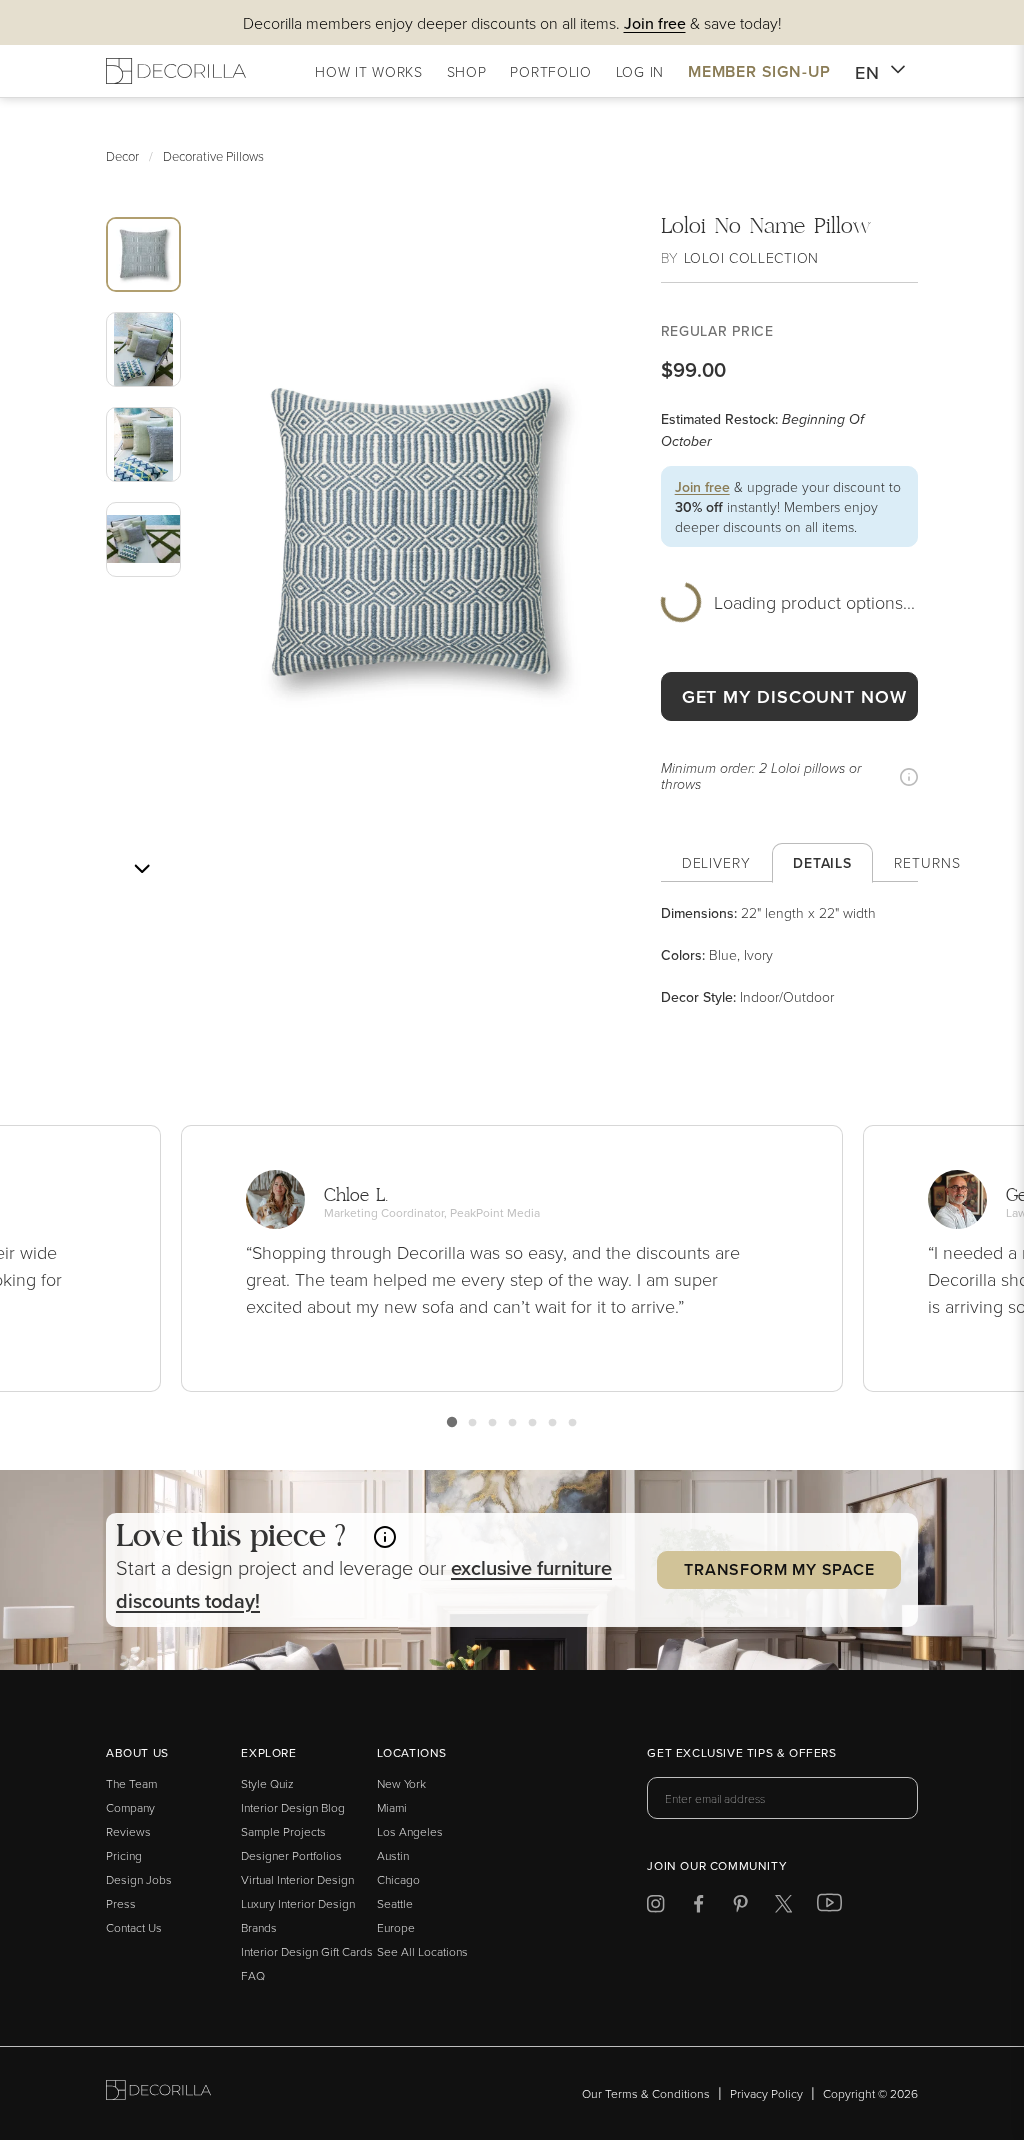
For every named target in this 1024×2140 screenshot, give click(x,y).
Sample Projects (283, 1831)
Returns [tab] (927, 862)
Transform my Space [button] (779, 1569)
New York (401, 1783)
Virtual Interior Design (297, 1879)
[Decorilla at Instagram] (655, 1907)
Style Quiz (267, 1783)
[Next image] (142, 869)
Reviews (128, 1831)
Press (121, 1903)
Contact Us (134, 1927)
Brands (259, 1927)
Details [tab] (822, 863)
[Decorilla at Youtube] (829, 1907)
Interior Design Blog (293, 1807)
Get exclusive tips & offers (741, 1754)
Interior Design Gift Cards (307, 1951)
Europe (396, 1927)
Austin (393, 1855)
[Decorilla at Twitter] (783, 1907)
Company (130, 1807)
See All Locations (422, 1951)
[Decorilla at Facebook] (698, 1907)
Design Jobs (139, 1879)
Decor (122, 156)
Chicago (398, 1879)
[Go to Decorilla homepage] (158, 2093)
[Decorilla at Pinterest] (740, 1907)
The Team (131, 1783)
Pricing (124, 1855)
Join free (702, 487)
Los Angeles (410, 1831)
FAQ (253, 1975)
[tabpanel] (789, 955)
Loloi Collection (751, 257)
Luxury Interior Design (298, 1903)
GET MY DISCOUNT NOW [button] (794, 696)
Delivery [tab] (716, 862)
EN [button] (867, 72)
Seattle (395, 1903)
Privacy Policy (766, 2093)
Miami (392, 1807)
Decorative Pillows (213, 156)
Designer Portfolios (291, 1855)
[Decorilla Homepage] (176, 71)
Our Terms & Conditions (646, 2093)
